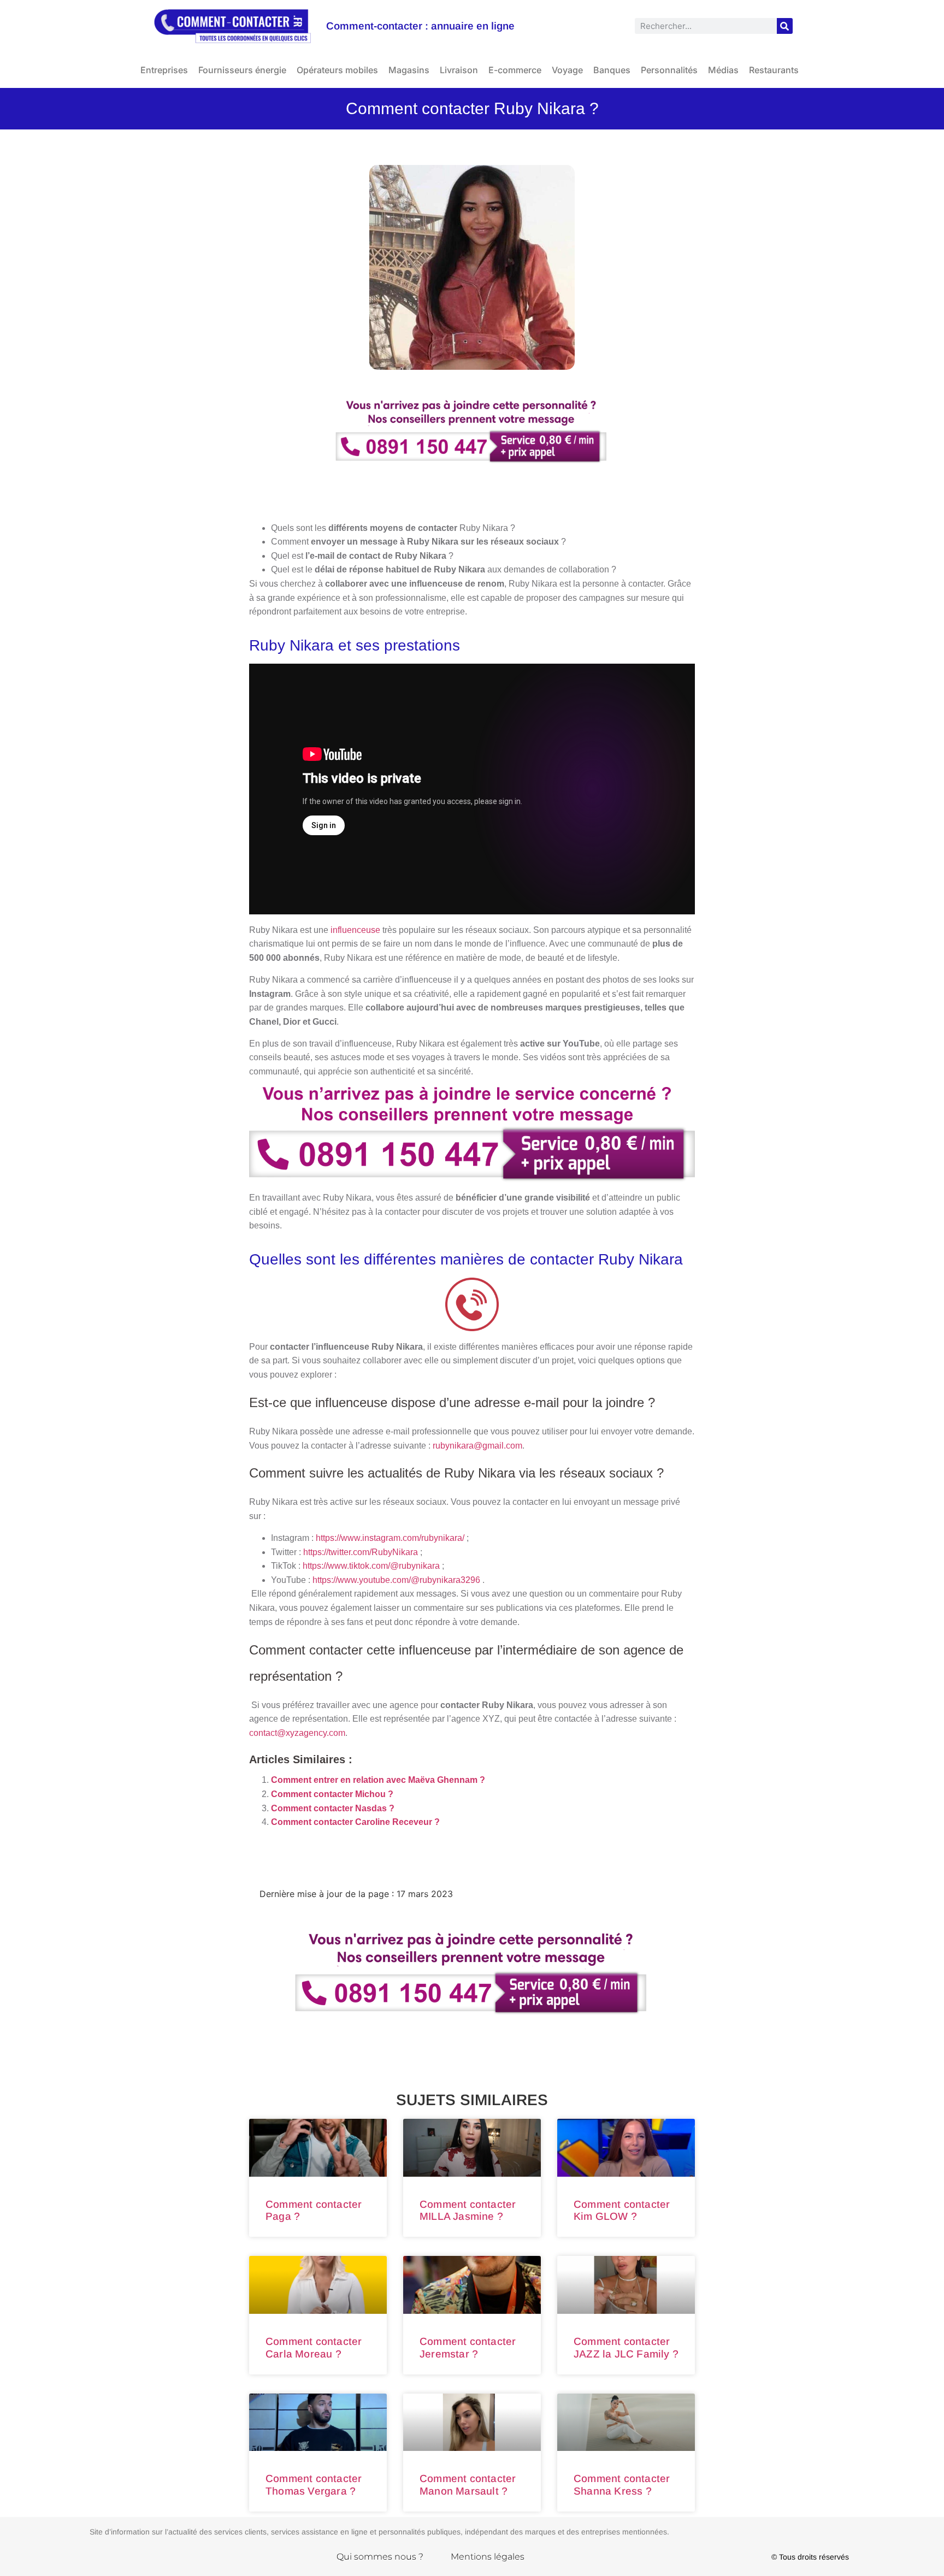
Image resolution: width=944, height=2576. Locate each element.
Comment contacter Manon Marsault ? (468, 2485)
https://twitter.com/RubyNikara (361, 1552)
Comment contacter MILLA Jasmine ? (468, 2211)
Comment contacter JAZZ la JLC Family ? (626, 2348)
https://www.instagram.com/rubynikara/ (390, 1538)
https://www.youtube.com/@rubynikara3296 (397, 1580)
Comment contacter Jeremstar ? (468, 2348)
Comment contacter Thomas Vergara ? (314, 2485)
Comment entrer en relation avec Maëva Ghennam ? (378, 1780)
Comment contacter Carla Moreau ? (314, 2348)
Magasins (409, 70)
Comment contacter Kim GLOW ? (622, 2211)
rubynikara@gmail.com (477, 1446)
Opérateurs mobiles (337, 70)
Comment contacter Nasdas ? (333, 1808)
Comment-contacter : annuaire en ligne (420, 26)
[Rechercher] (785, 26)
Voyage (567, 70)
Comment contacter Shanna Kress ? (622, 2485)
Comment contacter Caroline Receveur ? (355, 1822)
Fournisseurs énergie (242, 70)
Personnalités (669, 70)
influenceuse (355, 930)
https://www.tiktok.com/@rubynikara (371, 1566)
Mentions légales (488, 2557)
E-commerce (515, 70)
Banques (612, 70)
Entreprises (164, 70)
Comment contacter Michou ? (332, 1794)
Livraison (459, 70)
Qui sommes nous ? (380, 2557)
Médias (723, 70)
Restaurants (774, 70)
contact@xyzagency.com (297, 1733)
